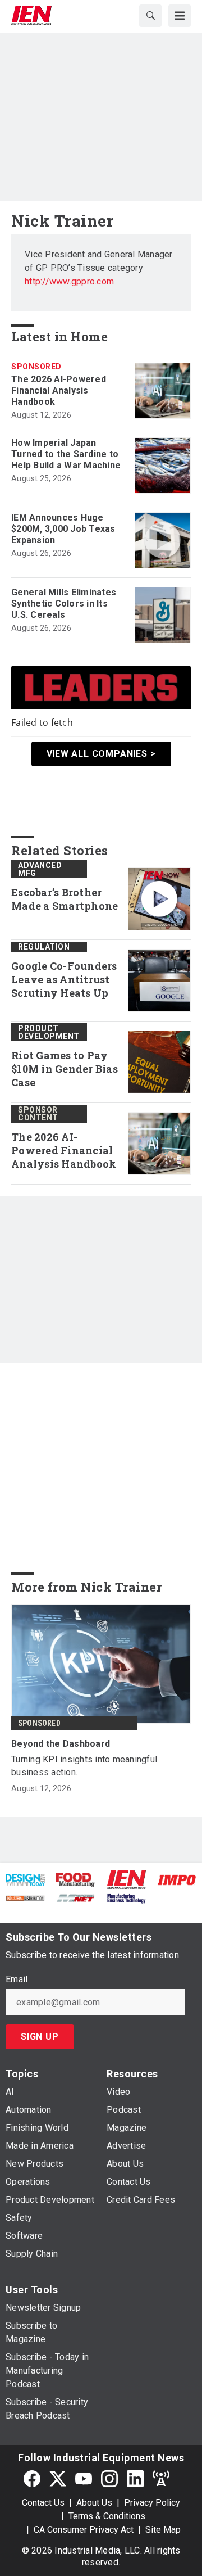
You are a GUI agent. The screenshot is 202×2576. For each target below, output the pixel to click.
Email (17, 1980)
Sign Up (40, 2037)
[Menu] (180, 16)
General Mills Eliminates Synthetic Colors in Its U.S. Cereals (64, 604)
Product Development (49, 1032)
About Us (94, 2503)
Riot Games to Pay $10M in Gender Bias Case (65, 1069)
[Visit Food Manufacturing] (76, 1879)
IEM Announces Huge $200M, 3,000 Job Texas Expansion (63, 529)
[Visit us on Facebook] (32, 2478)
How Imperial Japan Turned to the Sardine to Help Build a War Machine (66, 454)
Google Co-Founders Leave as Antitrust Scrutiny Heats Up (64, 980)
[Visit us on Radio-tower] (161, 2478)
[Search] (150, 16)
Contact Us (43, 2503)
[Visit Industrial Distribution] (25, 1897)
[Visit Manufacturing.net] (76, 1897)
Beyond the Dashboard (61, 1744)
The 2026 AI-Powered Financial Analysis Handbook (59, 390)
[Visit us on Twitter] (58, 2478)
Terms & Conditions (107, 2516)
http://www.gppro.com (69, 281)
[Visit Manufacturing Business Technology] (126, 1897)
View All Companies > (101, 754)
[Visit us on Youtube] (84, 2478)
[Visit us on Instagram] (109, 2478)
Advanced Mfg (40, 869)
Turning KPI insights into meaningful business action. (84, 1766)
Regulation (44, 947)
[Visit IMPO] (177, 1879)
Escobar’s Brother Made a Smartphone (65, 899)
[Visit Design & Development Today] (25, 1879)
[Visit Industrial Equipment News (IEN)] (126, 1879)
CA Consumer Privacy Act (84, 2530)
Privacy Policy (152, 2503)
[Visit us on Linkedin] (135, 2478)
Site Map (163, 2530)
